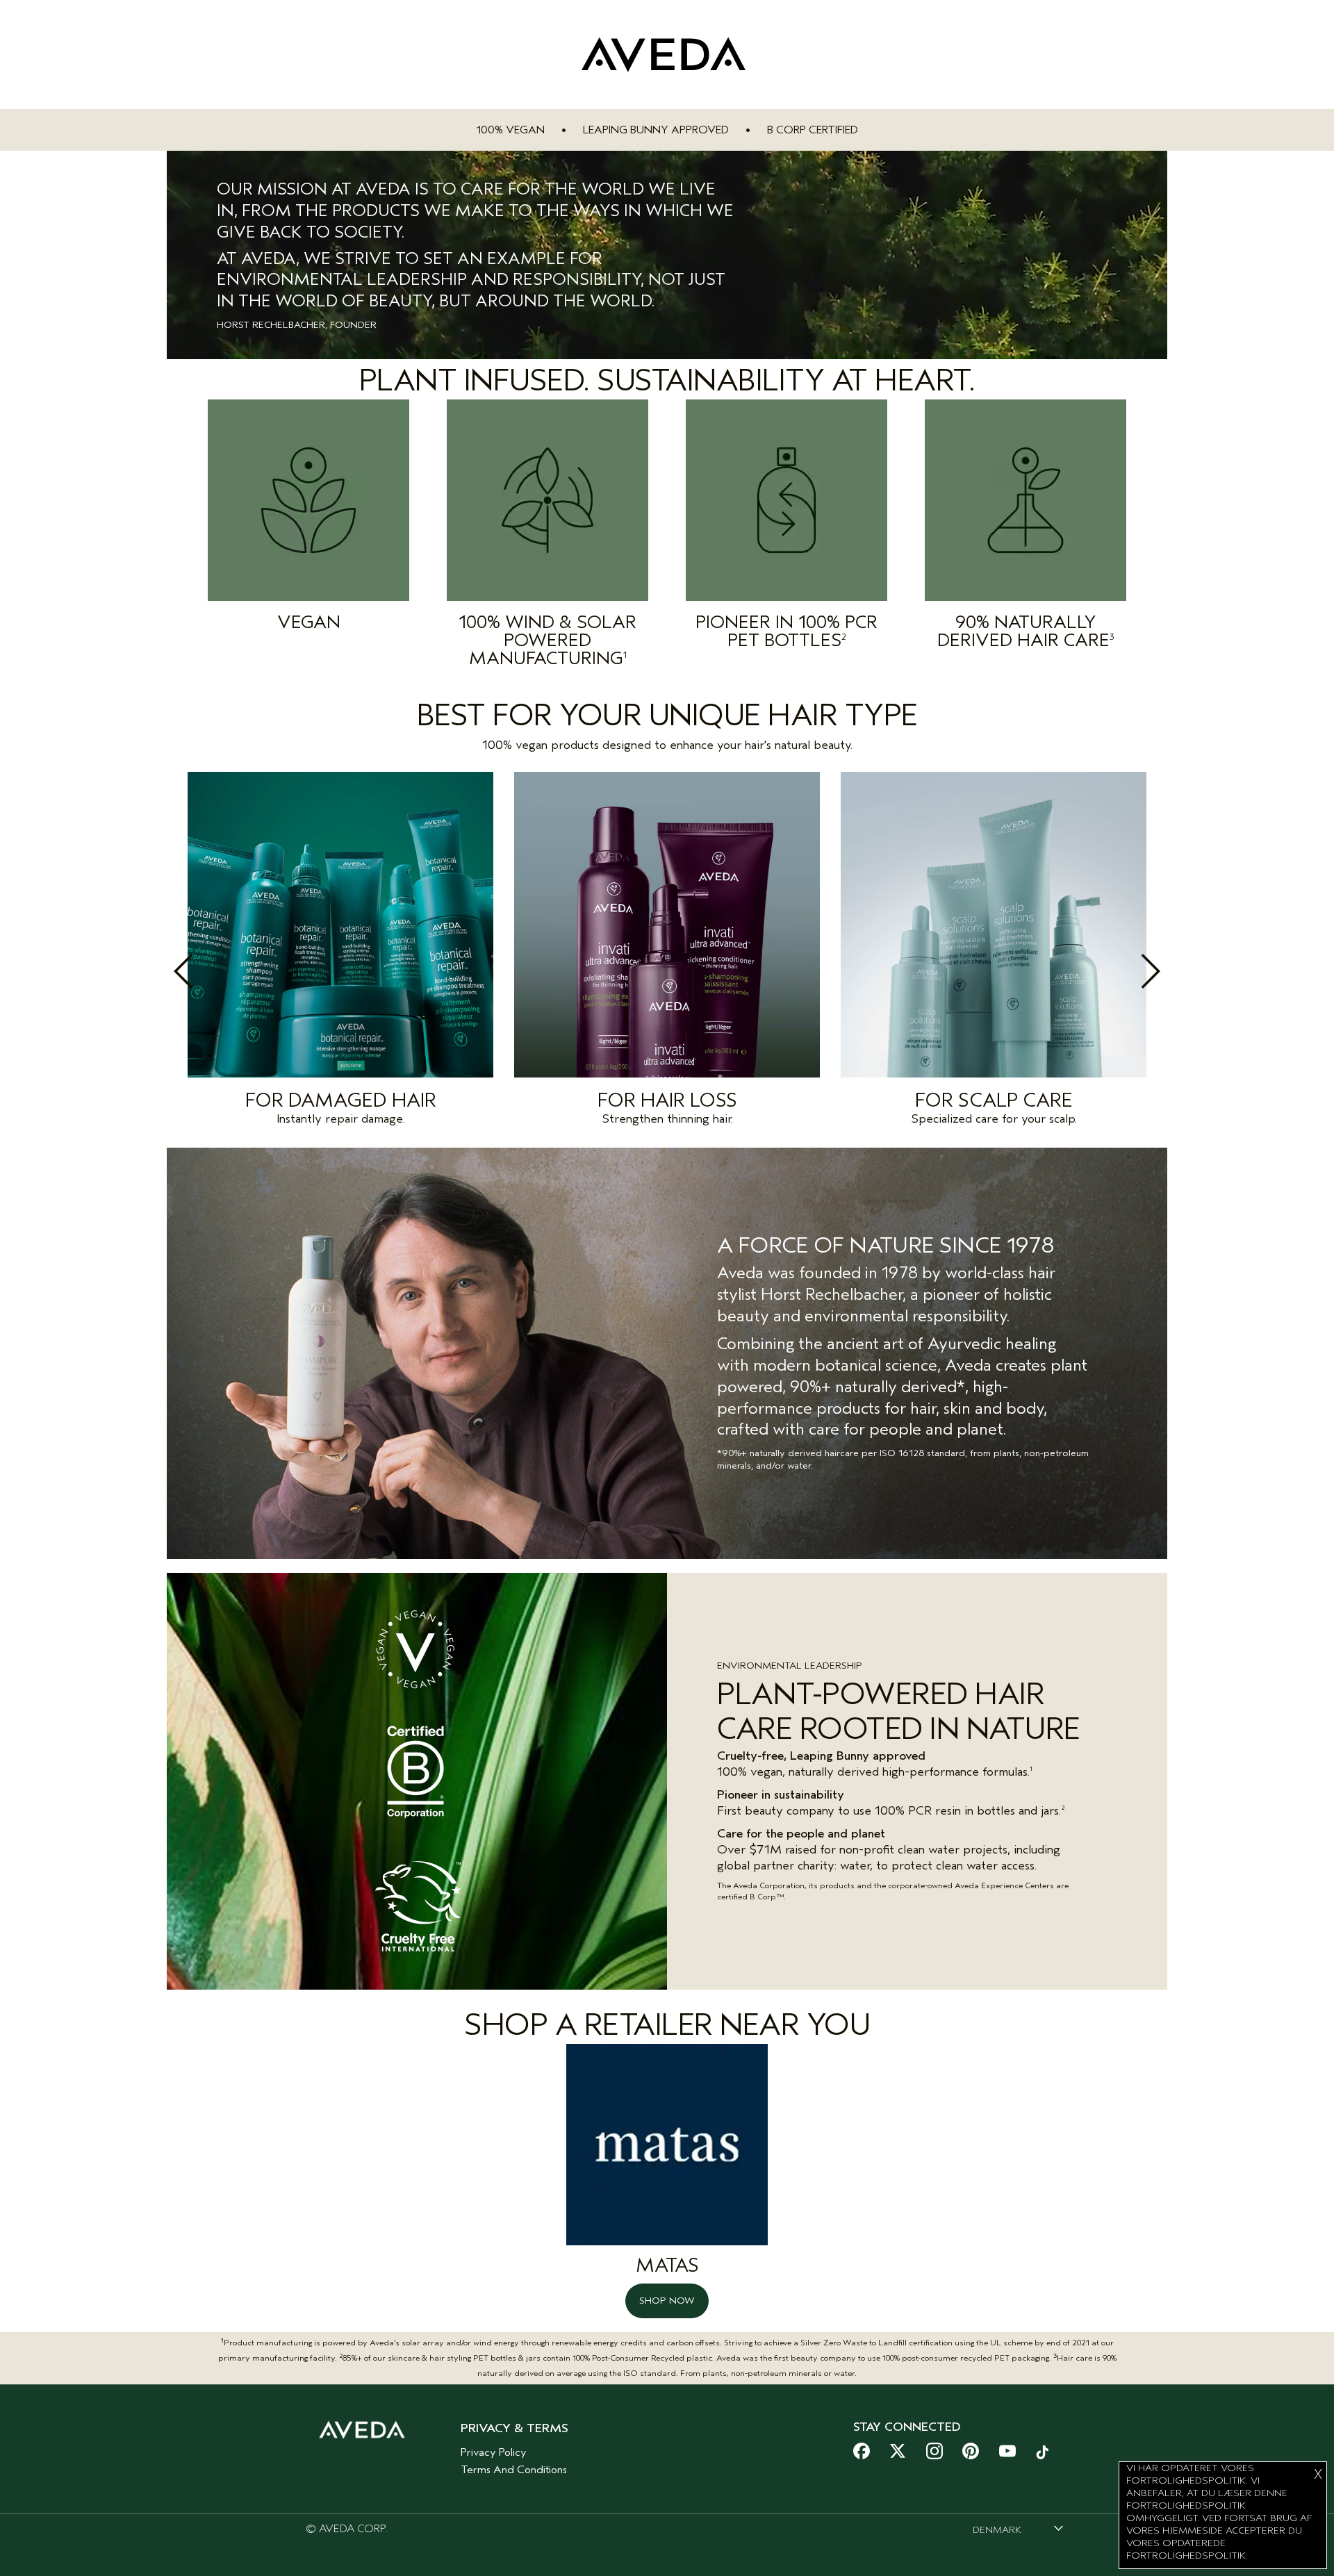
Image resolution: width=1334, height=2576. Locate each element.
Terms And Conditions (514, 2470)
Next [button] (1120, 971)
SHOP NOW (667, 2301)
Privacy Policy (494, 2452)
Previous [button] (214, 971)
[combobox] (1018, 2529)
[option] (340, 952)
